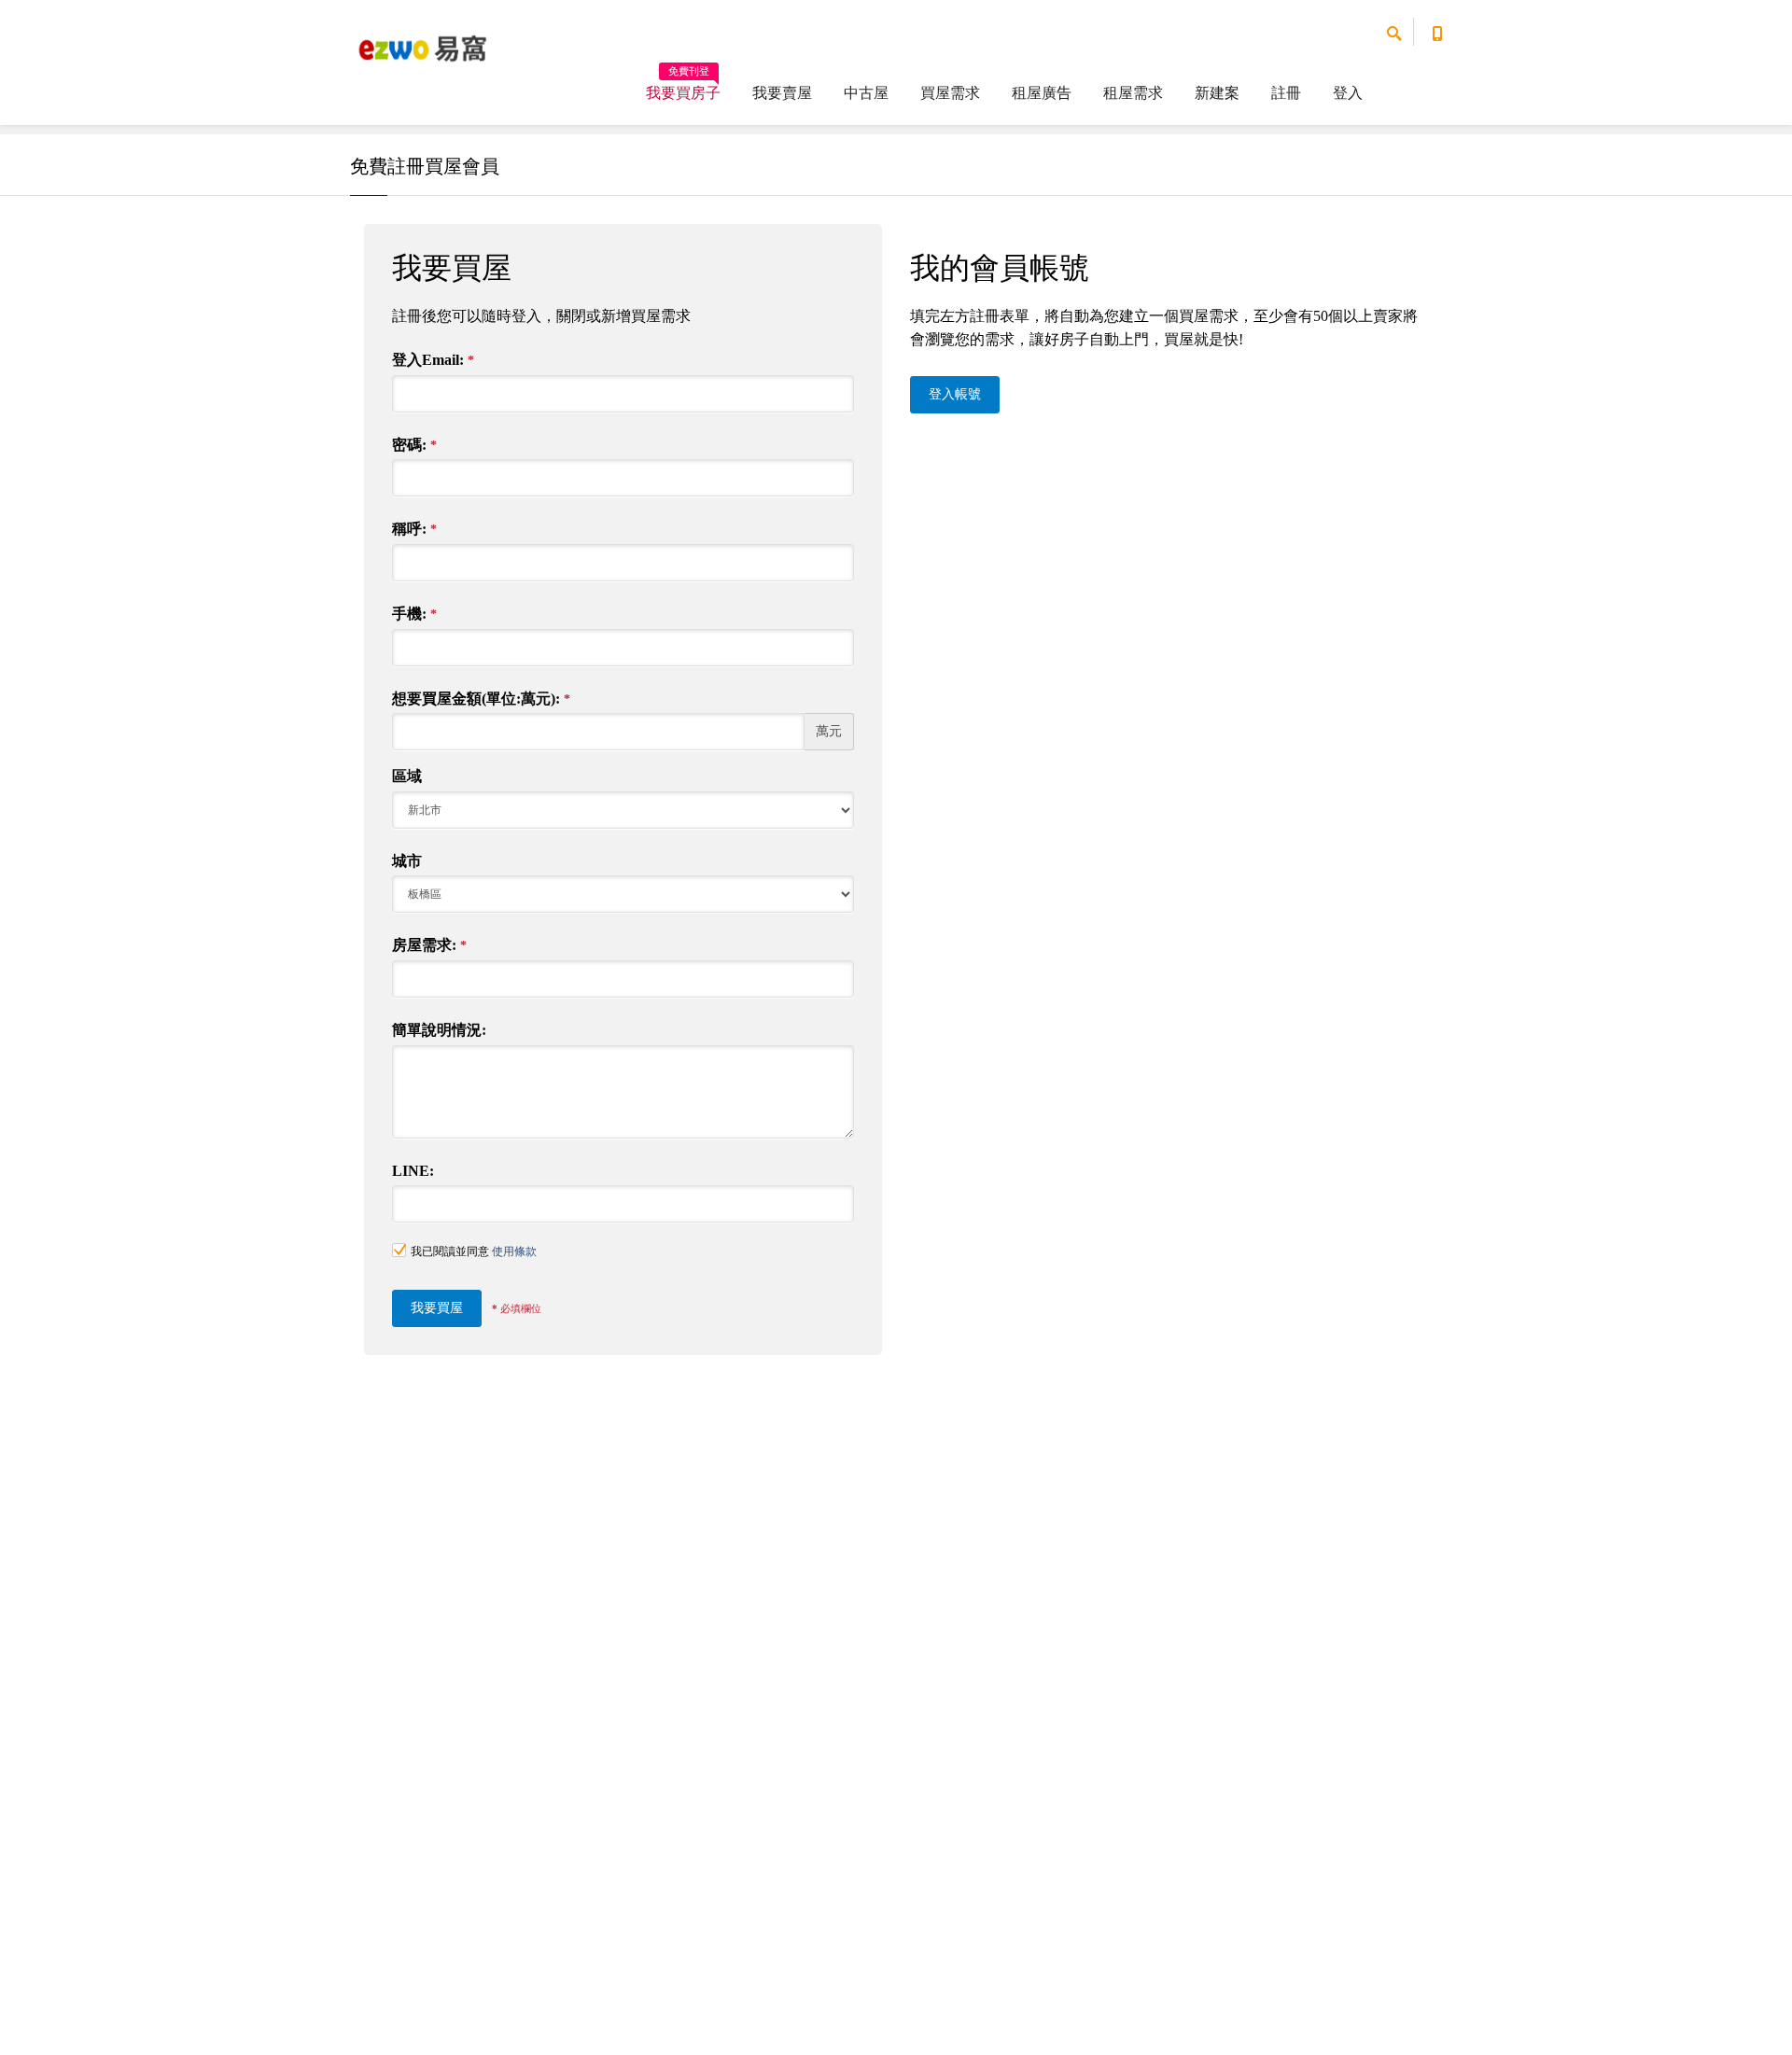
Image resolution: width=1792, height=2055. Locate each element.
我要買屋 (437, 1308)
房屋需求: (429, 945)
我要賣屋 (782, 93)
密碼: (414, 445)
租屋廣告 (1042, 93)
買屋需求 (950, 93)
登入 (1348, 93)
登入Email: (433, 360)
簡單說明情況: (439, 1030)
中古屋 (866, 93)
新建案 (1217, 93)
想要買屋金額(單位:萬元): (481, 699)
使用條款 (514, 1251)
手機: (414, 614)
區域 (407, 776)
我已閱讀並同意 (474, 1251)
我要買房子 (683, 87)
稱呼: (414, 529)
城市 (407, 861)
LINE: (413, 1171)
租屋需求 (1133, 93)
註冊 (1286, 93)
